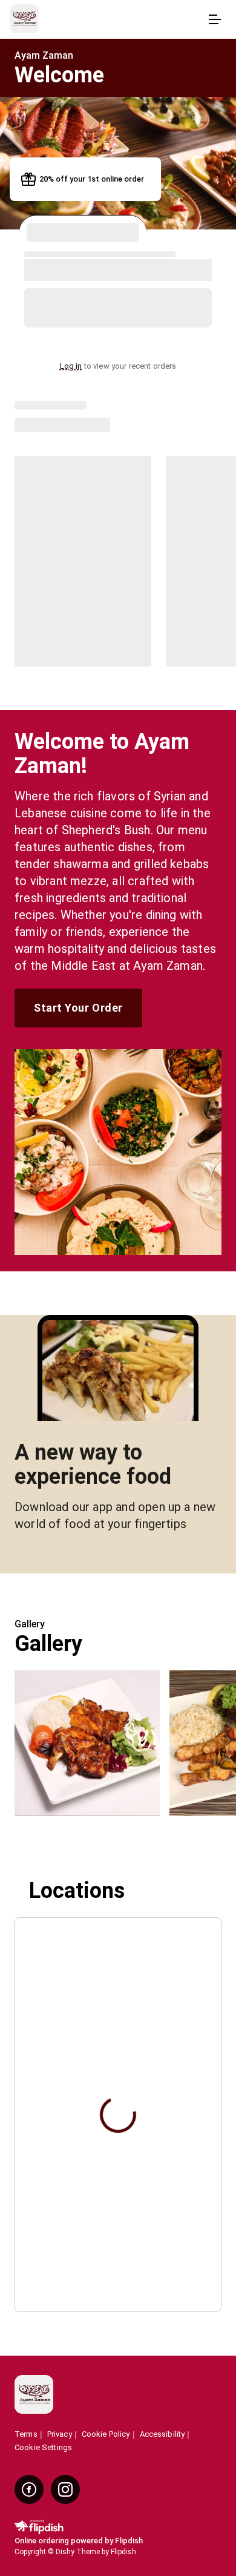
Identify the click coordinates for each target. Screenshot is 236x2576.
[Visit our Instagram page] (65, 2489)
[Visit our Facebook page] (29, 2489)
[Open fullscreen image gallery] (87, 1743)
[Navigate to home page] (106, 20)
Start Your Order (78, 1008)
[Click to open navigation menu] (214, 19)
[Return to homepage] (34, 2395)
